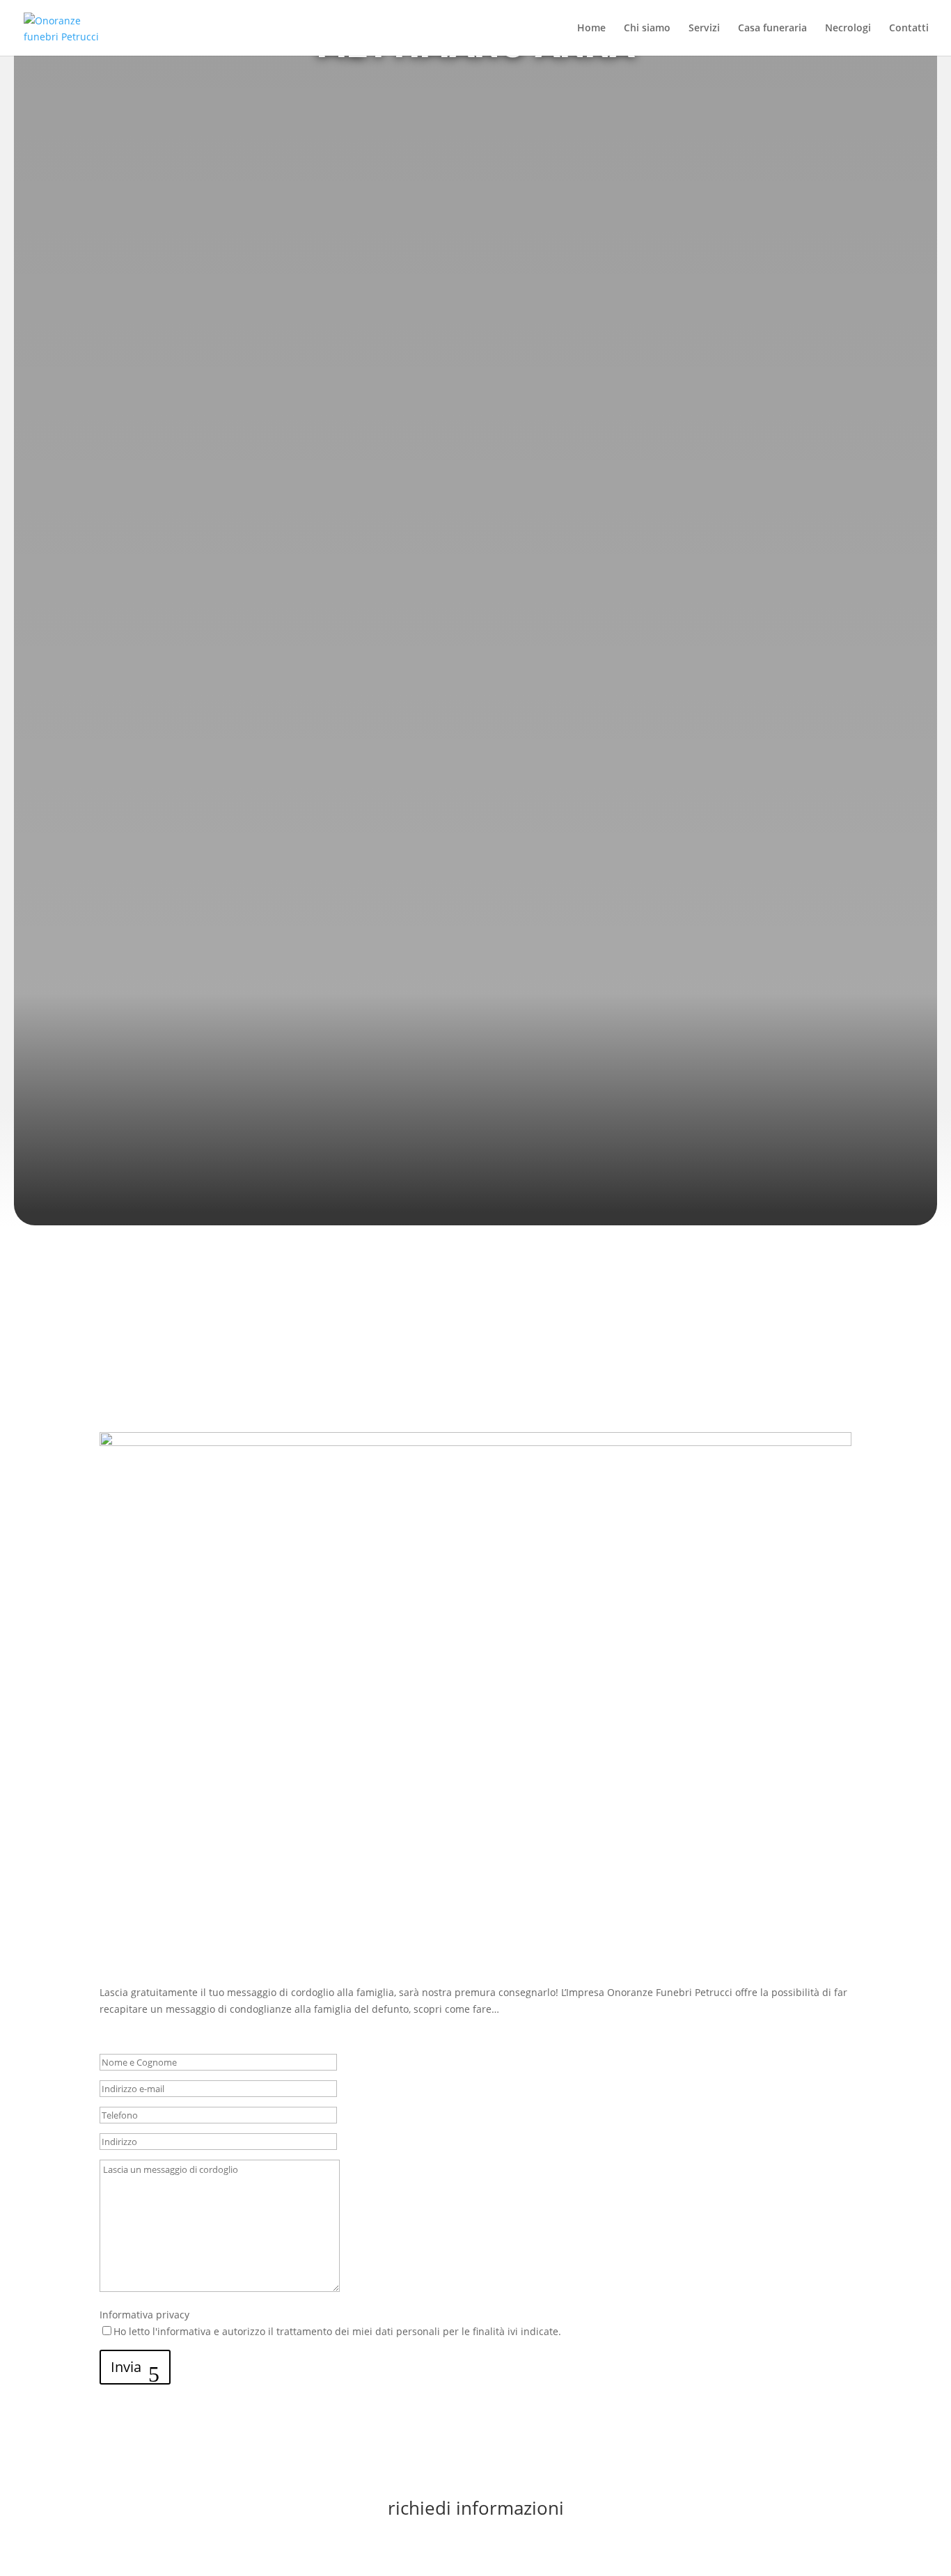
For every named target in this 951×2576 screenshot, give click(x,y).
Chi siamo (647, 29)
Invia (126, 2367)
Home (591, 29)
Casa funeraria (772, 29)
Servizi (704, 29)
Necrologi (848, 29)
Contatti (909, 29)
